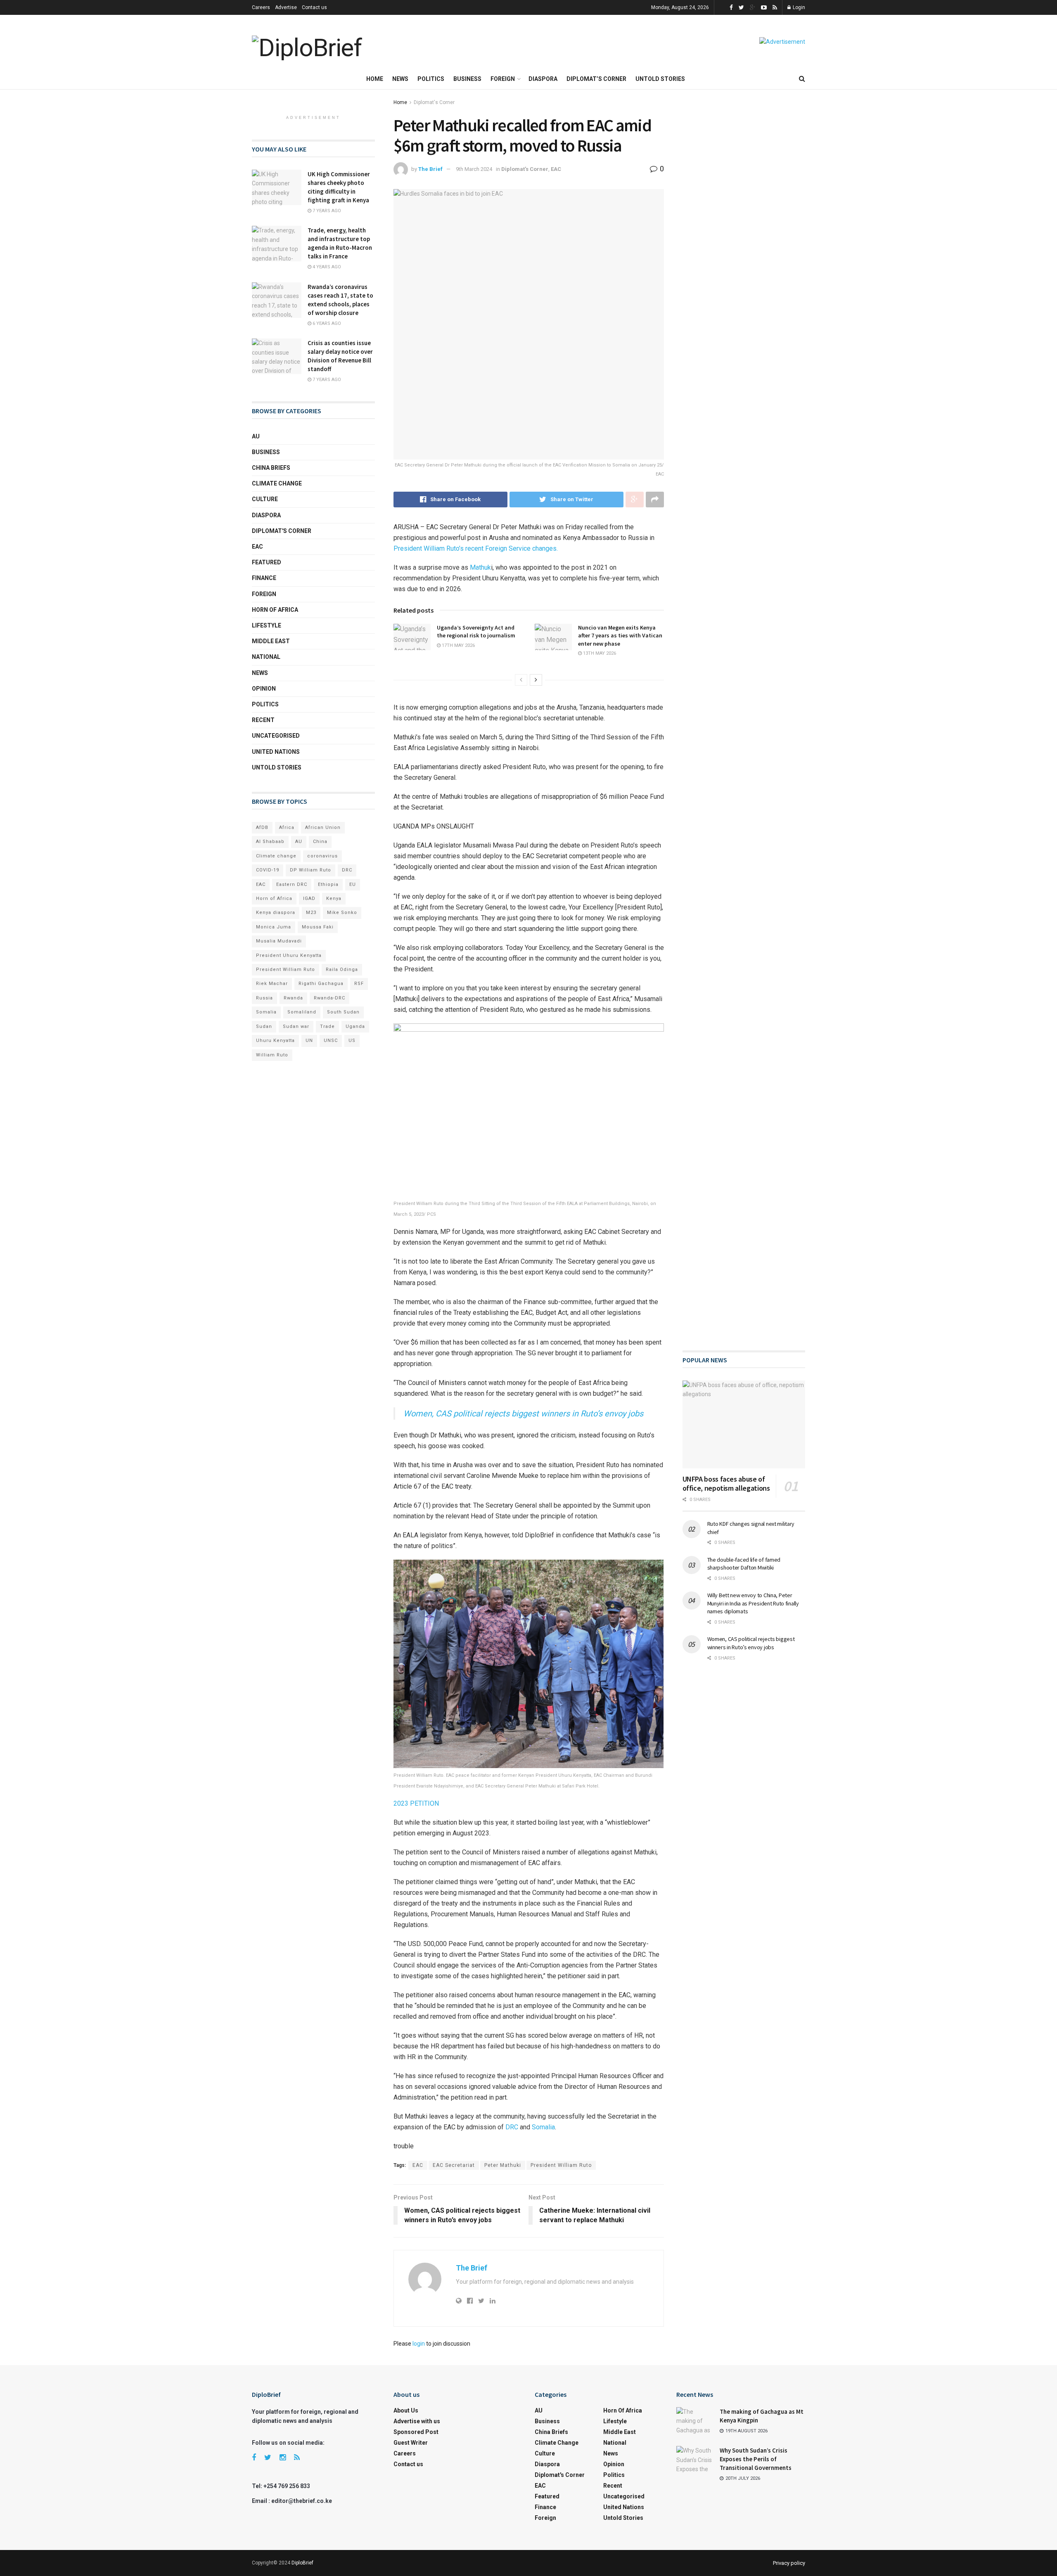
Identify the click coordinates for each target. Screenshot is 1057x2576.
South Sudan (343, 1012)
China (320, 842)
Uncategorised (276, 736)
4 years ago (326, 267)
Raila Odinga (342, 970)
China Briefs (271, 468)
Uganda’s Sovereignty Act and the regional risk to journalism (476, 632)
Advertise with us (417, 2421)
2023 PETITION (416, 1803)
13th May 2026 (599, 653)
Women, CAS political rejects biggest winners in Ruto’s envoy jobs (523, 1413)
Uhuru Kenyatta (275, 1041)
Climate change (277, 483)
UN (309, 1041)
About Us (406, 2410)
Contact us (314, 7)
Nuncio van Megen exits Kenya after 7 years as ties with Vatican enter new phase (620, 636)
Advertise (286, 7)
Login (798, 7)
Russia (264, 998)
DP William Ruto (310, 870)
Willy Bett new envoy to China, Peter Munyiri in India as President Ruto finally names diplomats (753, 1603)
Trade (327, 1026)
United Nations (276, 752)
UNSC (331, 1041)
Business (467, 79)
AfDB (262, 827)
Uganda (355, 1026)
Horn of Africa (275, 610)
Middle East (271, 641)
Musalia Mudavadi (279, 941)
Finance (264, 578)
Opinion (264, 689)
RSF (359, 984)
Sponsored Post (416, 2432)
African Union (323, 827)
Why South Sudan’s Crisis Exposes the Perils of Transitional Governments (756, 2459)
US (352, 1041)
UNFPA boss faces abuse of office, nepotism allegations (726, 1484)
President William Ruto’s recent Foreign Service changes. (476, 548)
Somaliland (302, 1012)
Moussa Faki (318, 927)
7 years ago (326, 211)
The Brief (430, 169)
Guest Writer (411, 2443)
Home (375, 79)
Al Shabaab (270, 842)
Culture (265, 499)
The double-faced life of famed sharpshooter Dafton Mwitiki (744, 1564)
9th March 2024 (474, 169)
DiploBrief (302, 2563)
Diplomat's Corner (434, 102)
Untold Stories (660, 79)
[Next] (536, 680)
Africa (287, 827)
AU (256, 436)
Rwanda (293, 998)
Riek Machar (272, 984)
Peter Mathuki (503, 2165)
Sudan (264, 1026)
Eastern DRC (292, 884)
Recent (263, 720)
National (266, 657)
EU (353, 884)
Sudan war (296, 1026)
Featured (267, 562)
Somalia (543, 2127)
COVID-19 (268, 870)
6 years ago (326, 323)
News (400, 79)
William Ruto (272, 1055)
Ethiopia (328, 884)
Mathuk (480, 567)
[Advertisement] (744, 406)
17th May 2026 (458, 645)
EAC (556, 169)
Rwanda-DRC (329, 998)
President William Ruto (561, 2165)
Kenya (334, 899)
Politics (431, 79)
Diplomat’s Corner (596, 79)
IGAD (309, 899)
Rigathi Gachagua (321, 984)
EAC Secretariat (454, 2165)
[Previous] (521, 680)
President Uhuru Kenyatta (289, 955)
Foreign (503, 79)
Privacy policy (789, 2563)
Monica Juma (274, 927)
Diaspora (543, 79)
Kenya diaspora (276, 913)
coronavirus (322, 856)
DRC (512, 2127)
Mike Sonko (342, 913)
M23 (311, 913)
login (419, 2344)
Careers (261, 7)
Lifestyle (267, 625)
